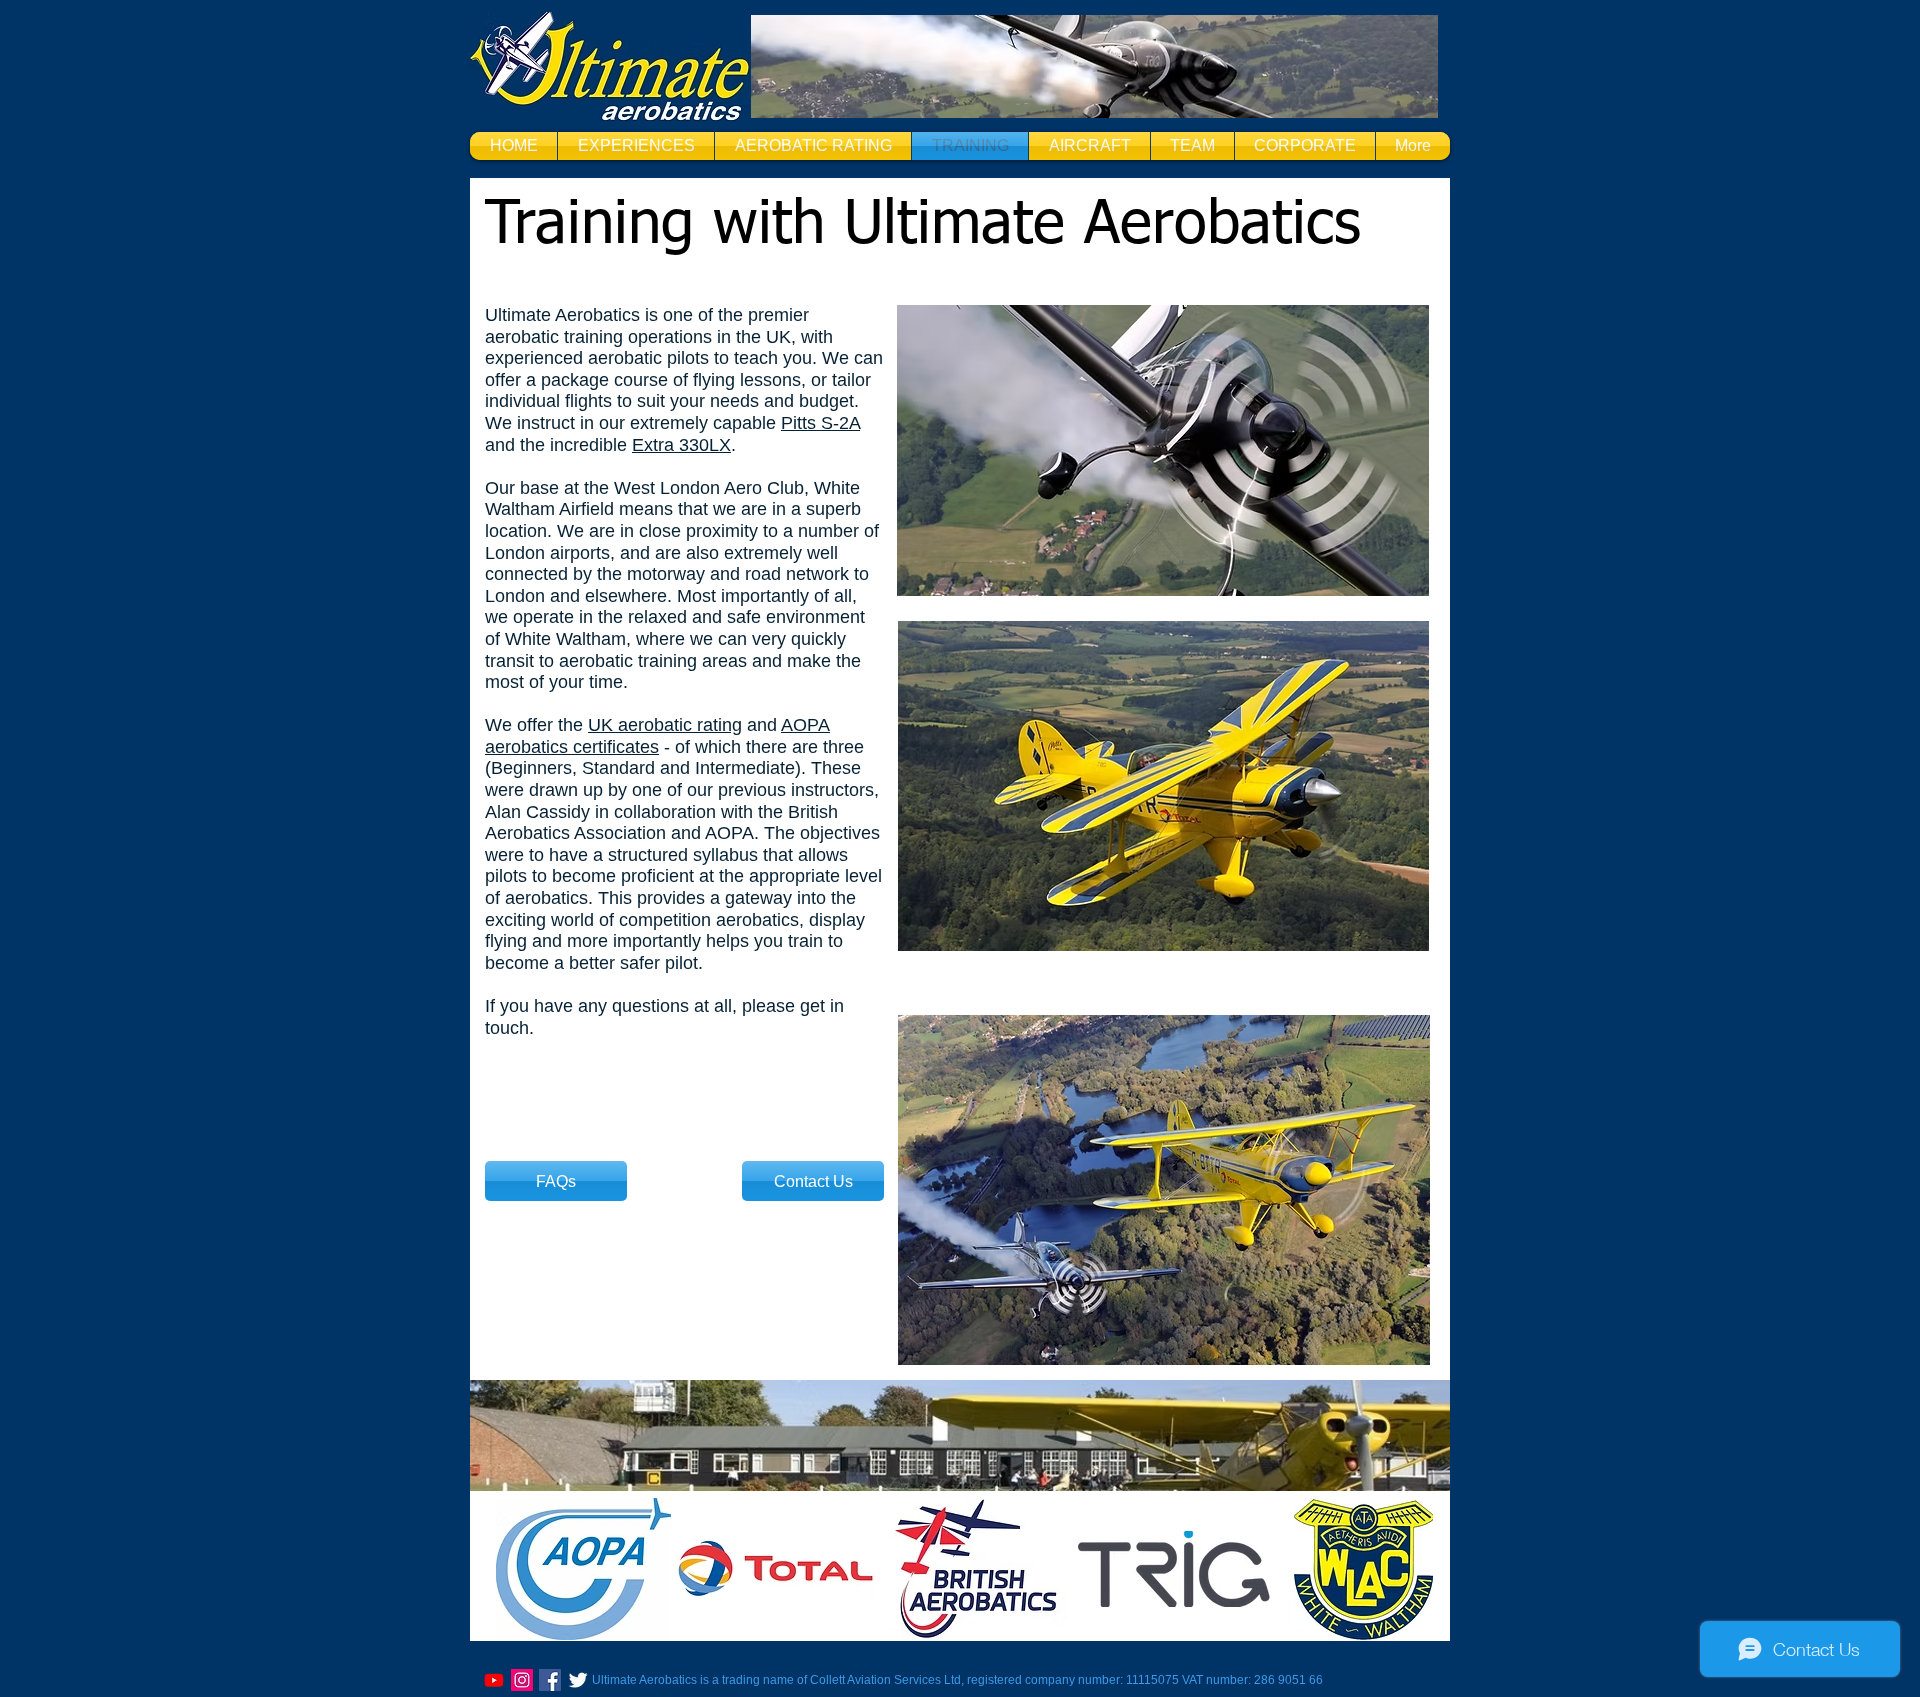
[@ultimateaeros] (522, 1680)
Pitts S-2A (820, 423)
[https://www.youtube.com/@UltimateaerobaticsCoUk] (494, 1680)
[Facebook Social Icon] (550, 1680)
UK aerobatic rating (665, 725)
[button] (636, 146)
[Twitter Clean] (578, 1680)
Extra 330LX (681, 445)
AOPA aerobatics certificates (657, 736)
